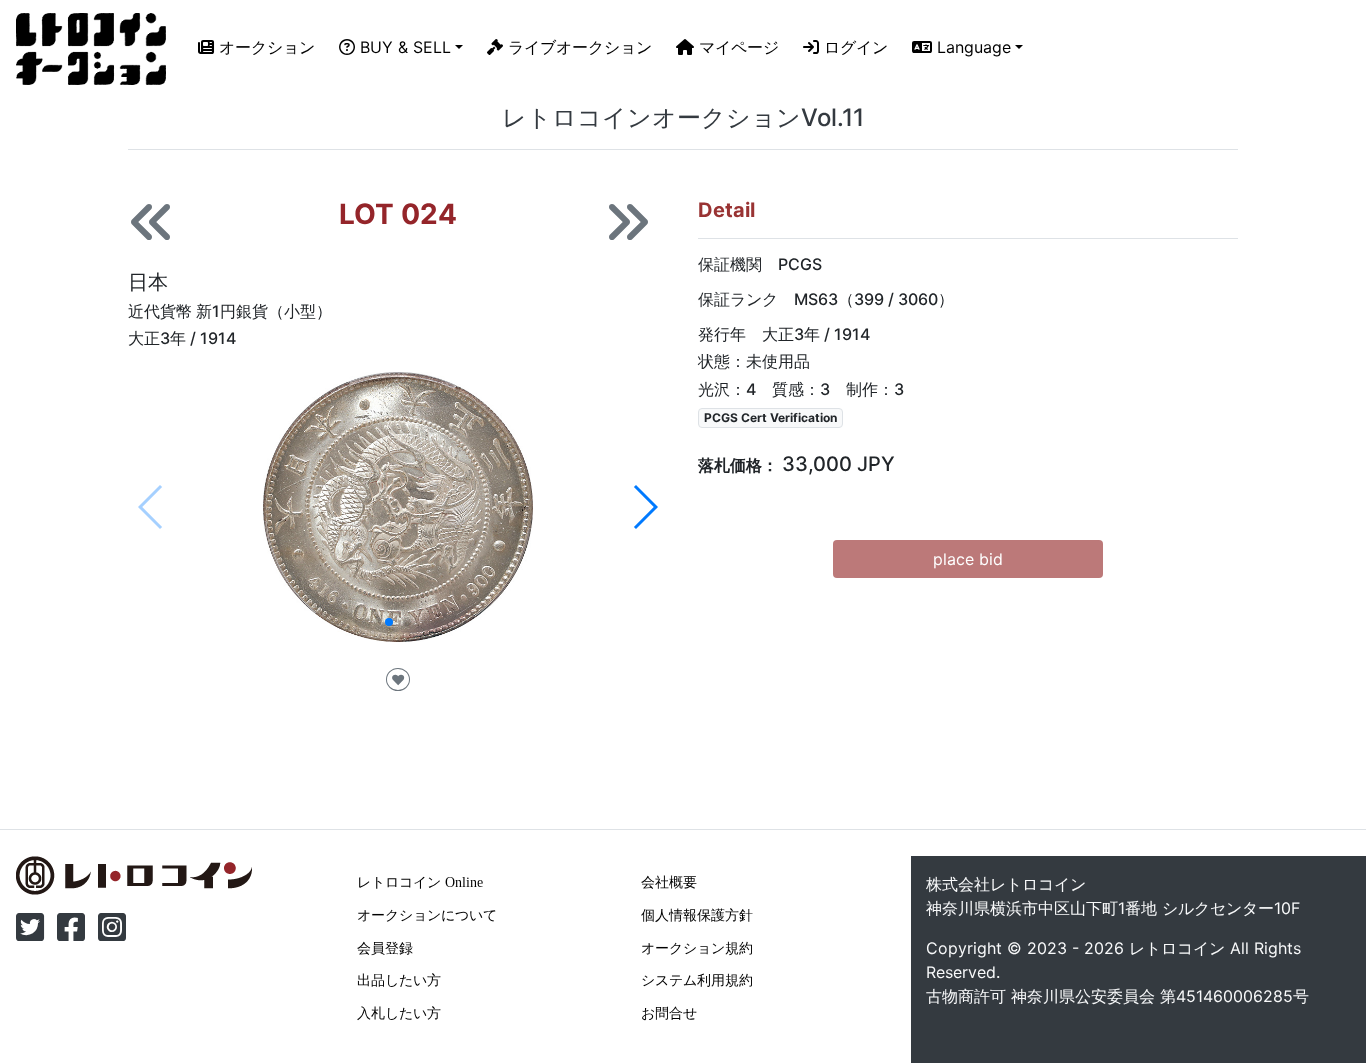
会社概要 (669, 882)
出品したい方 (399, 980)
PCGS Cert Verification (770, 417)
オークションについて (427, 915)
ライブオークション (577, 47)
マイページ (736, 47)
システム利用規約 (697, 980)
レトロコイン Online (420, 882)
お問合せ (669, 1013)
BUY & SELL (403, 47)
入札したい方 (399, 1013)
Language (971, 47)
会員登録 (385, 948)
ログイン (853, 47)
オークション (264, 47)
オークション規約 (697, 948)
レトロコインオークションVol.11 (683, 117)
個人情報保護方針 (697, 915)
